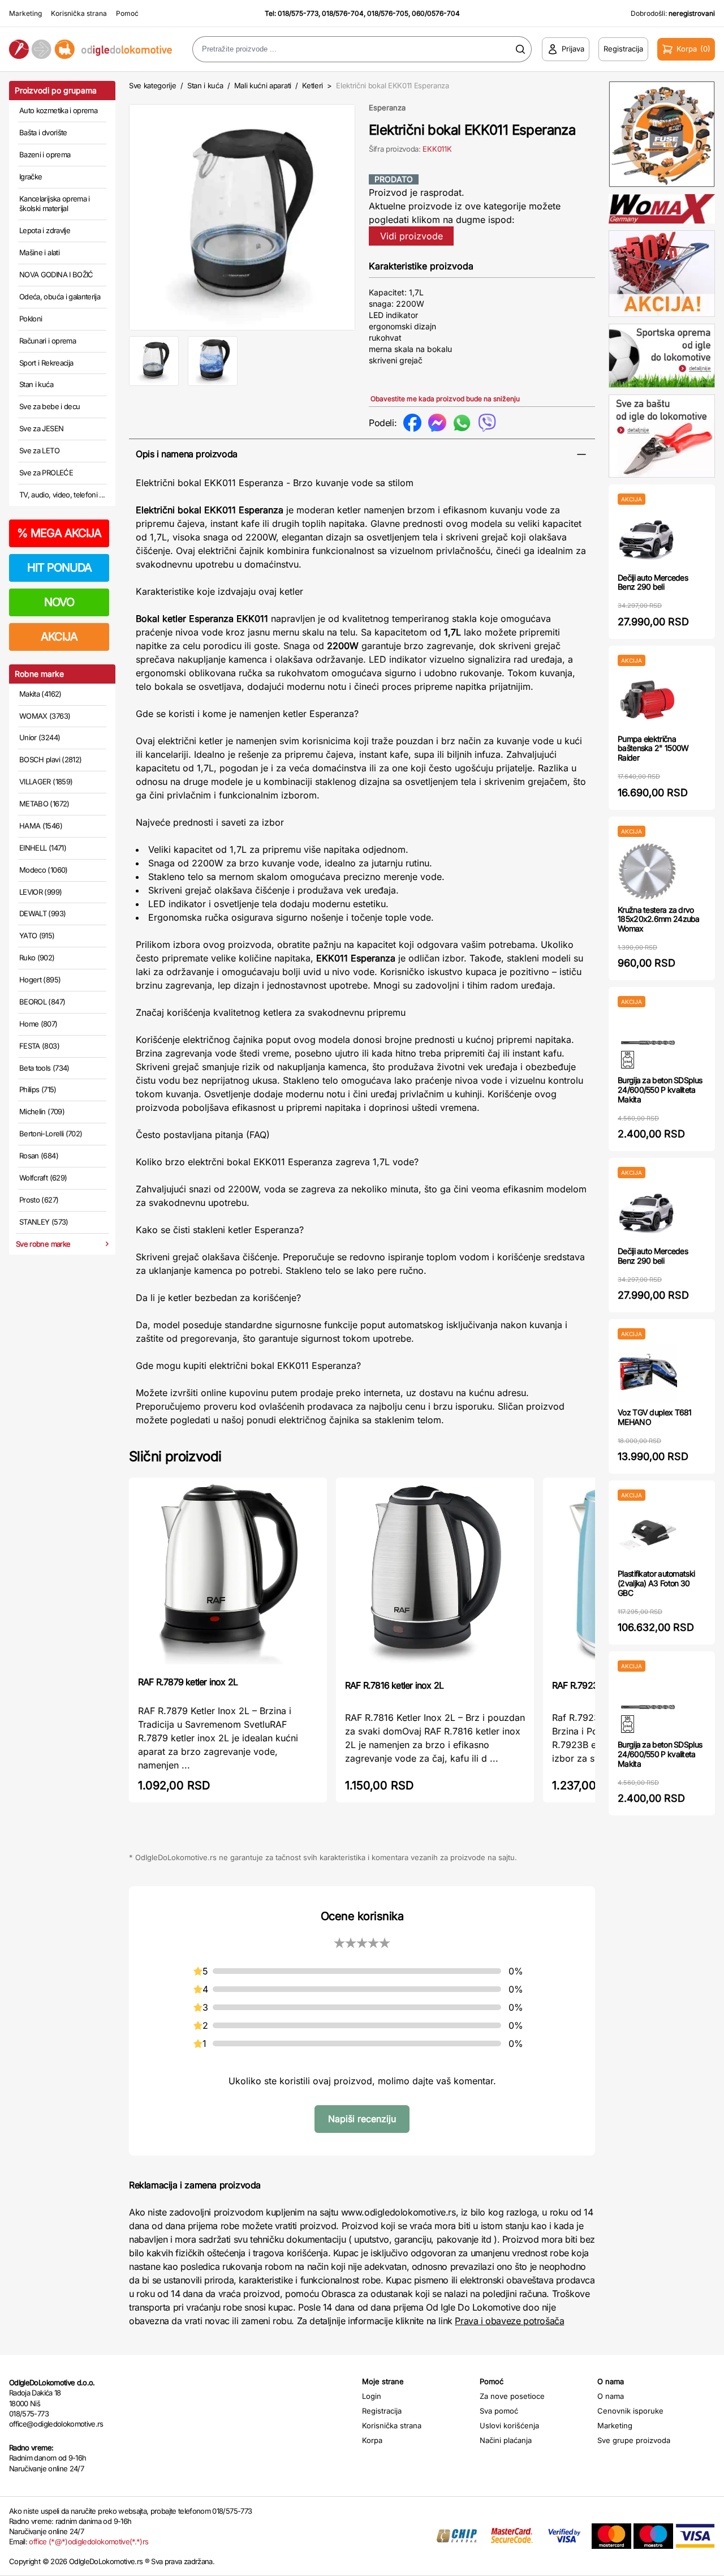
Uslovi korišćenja (509, 2425)
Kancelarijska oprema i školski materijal (55, 204)
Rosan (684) (39, 1156)
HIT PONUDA (59, 568)
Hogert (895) (40, 980)
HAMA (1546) (41, 826)
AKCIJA (59, 637)
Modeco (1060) (44, 870)
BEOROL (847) (42, 1002)
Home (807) (38, 1024)
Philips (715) (38, 1089)
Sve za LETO (39, 450)
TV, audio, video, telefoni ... (62, 495)
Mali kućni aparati (263, 85)
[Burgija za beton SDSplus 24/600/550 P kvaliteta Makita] (647, 1042)
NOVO (59, 602)
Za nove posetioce (512, 2396)
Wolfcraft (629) (43, 1178)
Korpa (372, 2440)
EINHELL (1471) (43, 848)
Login (372, 2396)
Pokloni (31, 319)
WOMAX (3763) (45, 716)
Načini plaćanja (506, 2440)
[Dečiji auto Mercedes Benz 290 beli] (647, 539)
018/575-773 (298, 13)
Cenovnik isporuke (630, 2411)
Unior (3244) (40, 737)
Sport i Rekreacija (46, 363)
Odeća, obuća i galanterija (60, 297)
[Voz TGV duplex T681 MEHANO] (647, 1374)
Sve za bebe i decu (49, 406)
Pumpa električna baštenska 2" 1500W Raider (653, 748)
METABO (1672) (44, 804)
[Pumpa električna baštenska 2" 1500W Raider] (647, 700)
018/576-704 (343, 13)
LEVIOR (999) (40, 892)
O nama (611, 2396)
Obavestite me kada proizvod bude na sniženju (445, 399)
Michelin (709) (42, 1111)
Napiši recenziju (362, 2119)
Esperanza (387, 108)
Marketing (25, 13)
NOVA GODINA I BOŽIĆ (56, 274)
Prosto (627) (39, 1200)
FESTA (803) (39, 1046)
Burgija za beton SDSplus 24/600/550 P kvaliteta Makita (660, 1090)
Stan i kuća (36, 384)
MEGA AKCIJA (59, 533)
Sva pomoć (499, 2411)
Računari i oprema (48, 341)
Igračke (31, 177)
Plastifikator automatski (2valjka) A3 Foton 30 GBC (656, 1583)
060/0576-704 (436, 13)
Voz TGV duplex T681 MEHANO (655, 1417)
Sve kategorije (152, 85)
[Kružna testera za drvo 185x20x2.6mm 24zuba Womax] (647, 871)
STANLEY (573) (44, 1222)
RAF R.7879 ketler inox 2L (188, 1682)
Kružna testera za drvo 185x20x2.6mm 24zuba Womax (659, 919)
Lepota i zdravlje (45, 230)
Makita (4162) (40, 694)
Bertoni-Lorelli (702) (51, 1134)
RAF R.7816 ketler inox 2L (394, 1685)
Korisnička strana (79, 13)
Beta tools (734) (44, 1068)
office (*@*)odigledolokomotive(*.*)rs (89, 2541)
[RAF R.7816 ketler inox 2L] (435, 1577)
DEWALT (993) (42, 913)
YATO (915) (37, 935)
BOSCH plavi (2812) (50, 759)
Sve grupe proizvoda (634, 2440)
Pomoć (127, 13)
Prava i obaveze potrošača (509, 2321)
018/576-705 (388, 13)
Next (374, 215)
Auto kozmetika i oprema (58, 110)
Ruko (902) (37, 958)
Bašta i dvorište (43, 132)
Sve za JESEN (41, 428)
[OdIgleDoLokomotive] (90, 50)
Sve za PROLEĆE (46, 473)
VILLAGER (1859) (46, 782)
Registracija (382, 2411)
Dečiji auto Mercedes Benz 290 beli (653, 582)
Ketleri (313, 85)
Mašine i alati (39, 252)
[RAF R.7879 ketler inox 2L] (228, 1576)
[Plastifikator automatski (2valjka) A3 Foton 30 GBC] (647, 1535)
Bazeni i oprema (45, 154)
